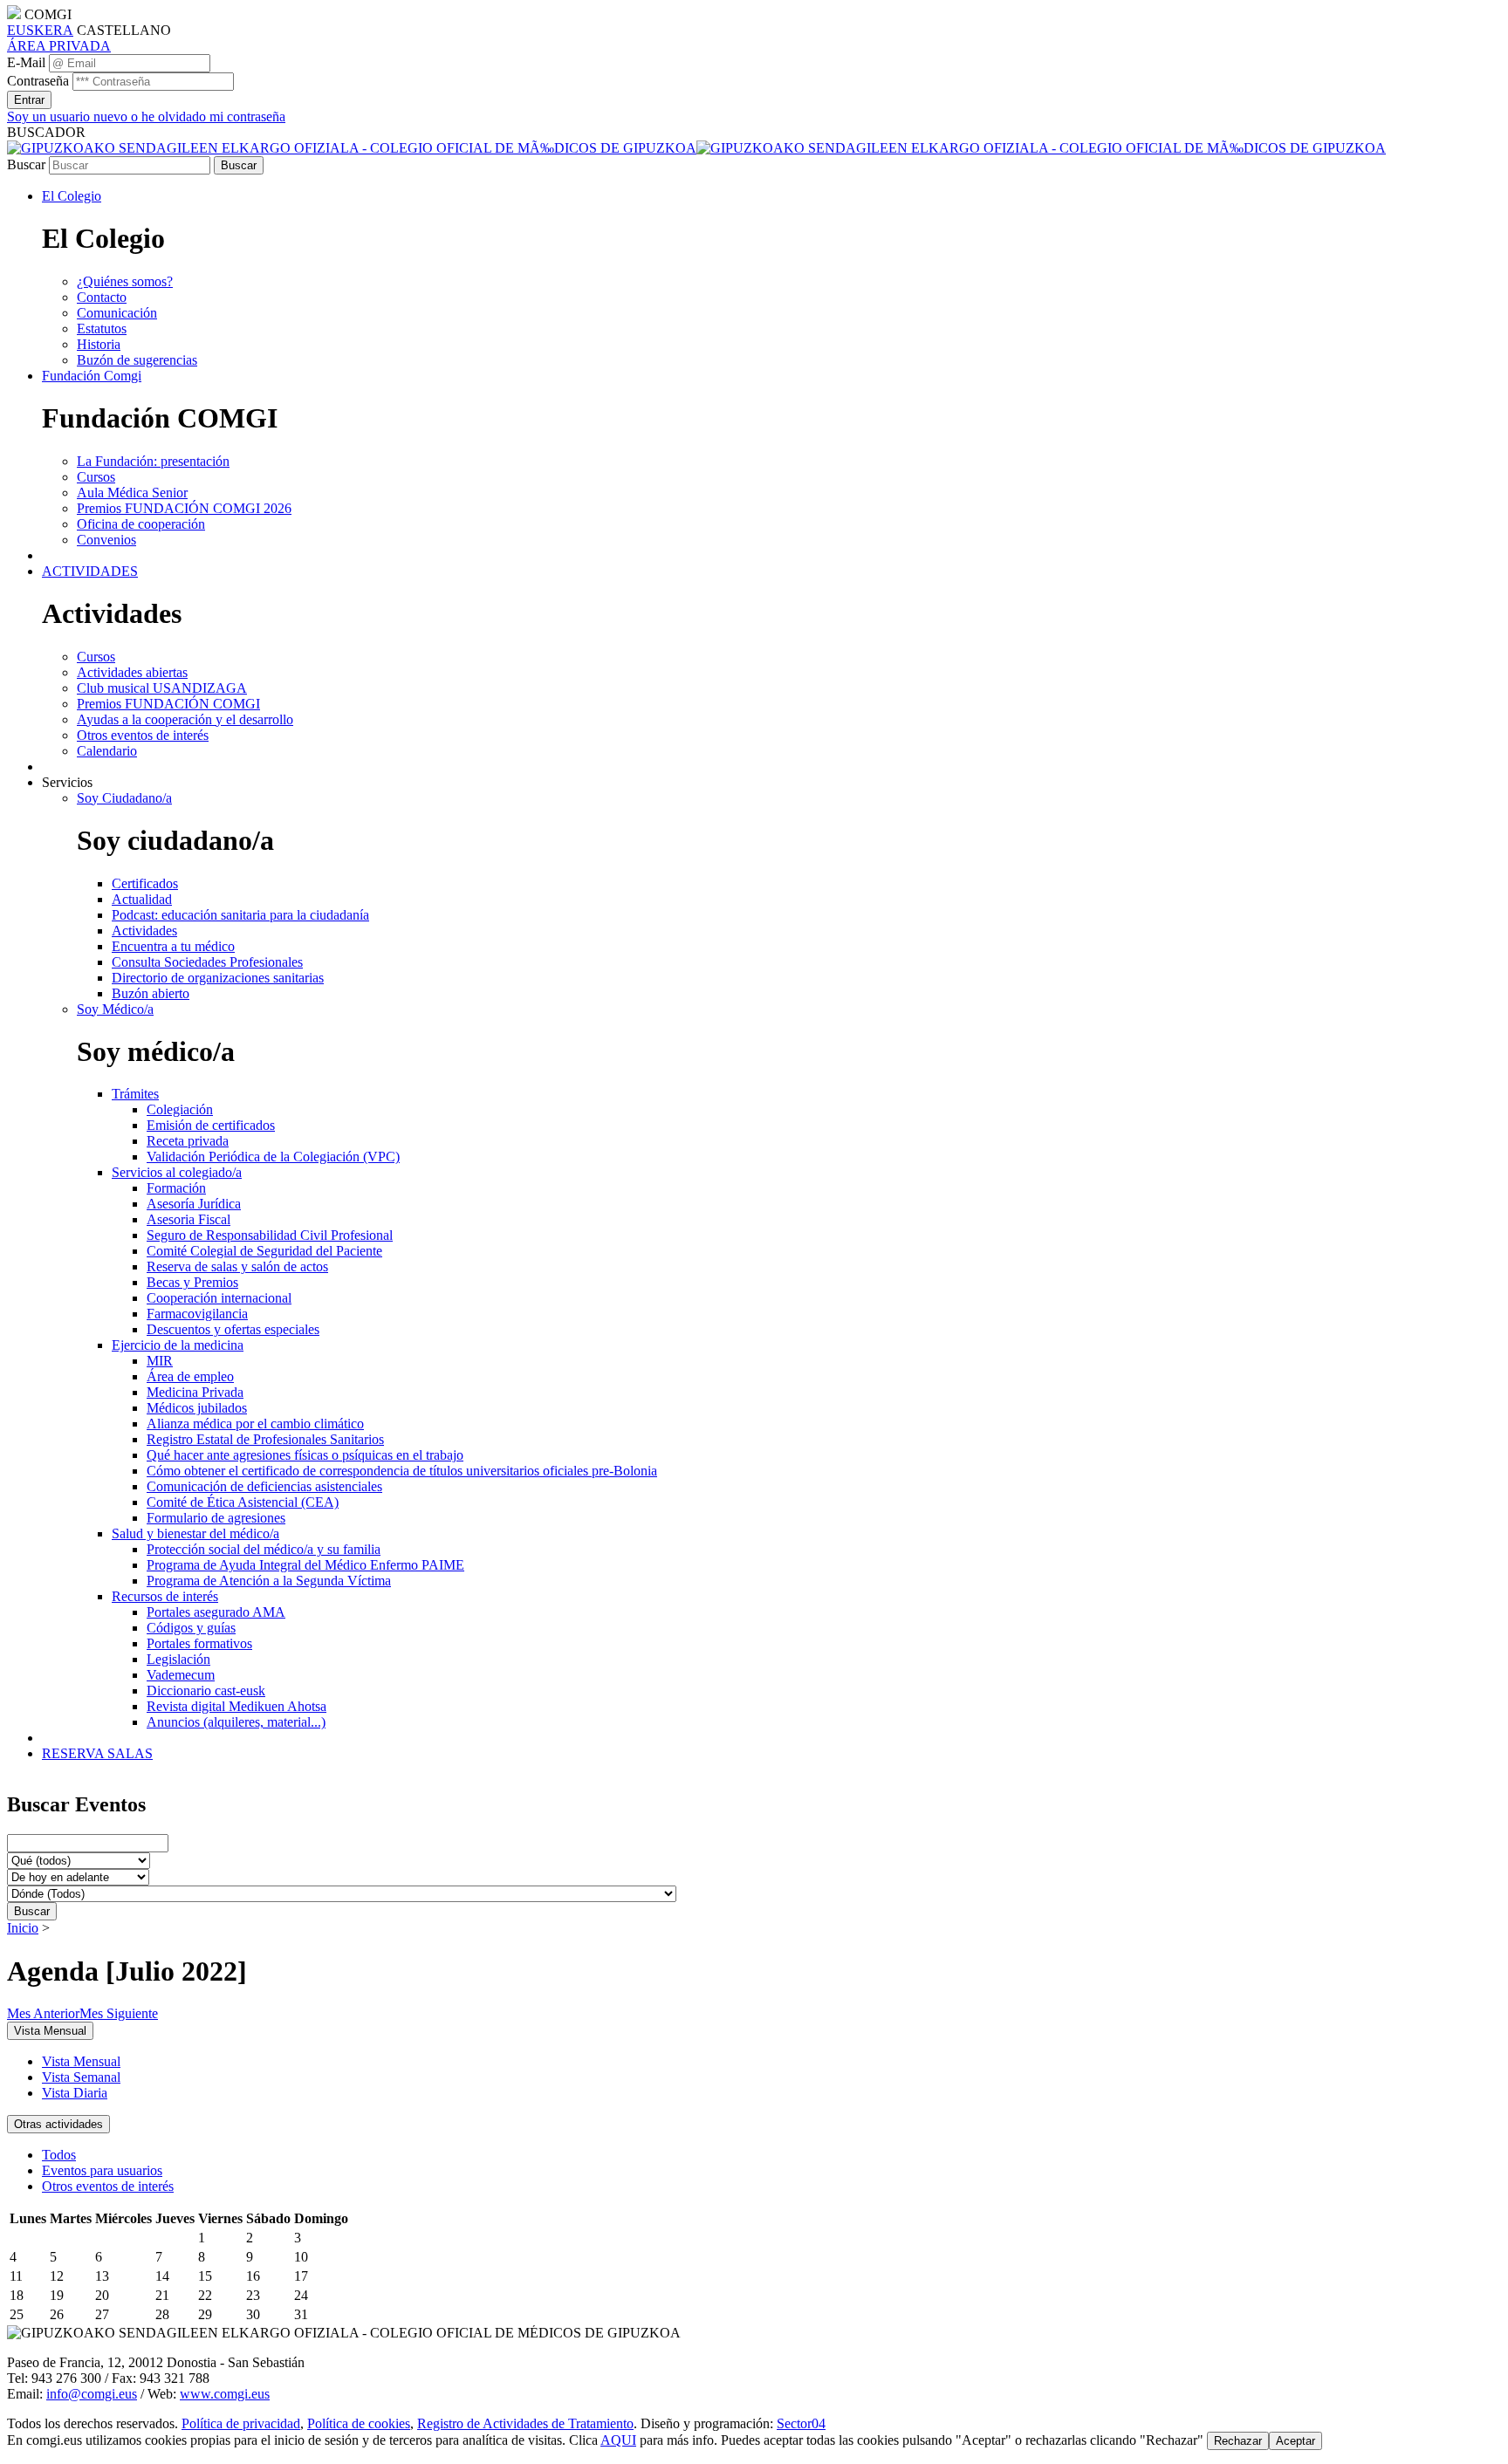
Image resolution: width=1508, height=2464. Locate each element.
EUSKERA (40, 30)
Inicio (23, 1928)
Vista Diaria (75, 2093)
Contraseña (38, 81)
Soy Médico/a (115, 1009)
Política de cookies (359, 2423)
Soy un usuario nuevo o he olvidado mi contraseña (146, 116)
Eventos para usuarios (102, 2170)
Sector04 (801, 2423)
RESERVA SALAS (97, 1753)
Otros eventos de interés (108, 2186)
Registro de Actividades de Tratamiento (525, 2423)
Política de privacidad (241, 2423)
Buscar (26, 164)
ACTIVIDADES (90, 571)
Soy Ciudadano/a (124, 798)
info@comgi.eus (92, 2394)
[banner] (696, 148)
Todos (59, 2155)
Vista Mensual (81, 2061)
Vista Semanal (81, 2077)
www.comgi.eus (225, 2394)
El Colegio (72, 196)
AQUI (618, 2440)
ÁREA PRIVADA (59, 46)
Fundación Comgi (92, 376)
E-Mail (26, 62)
